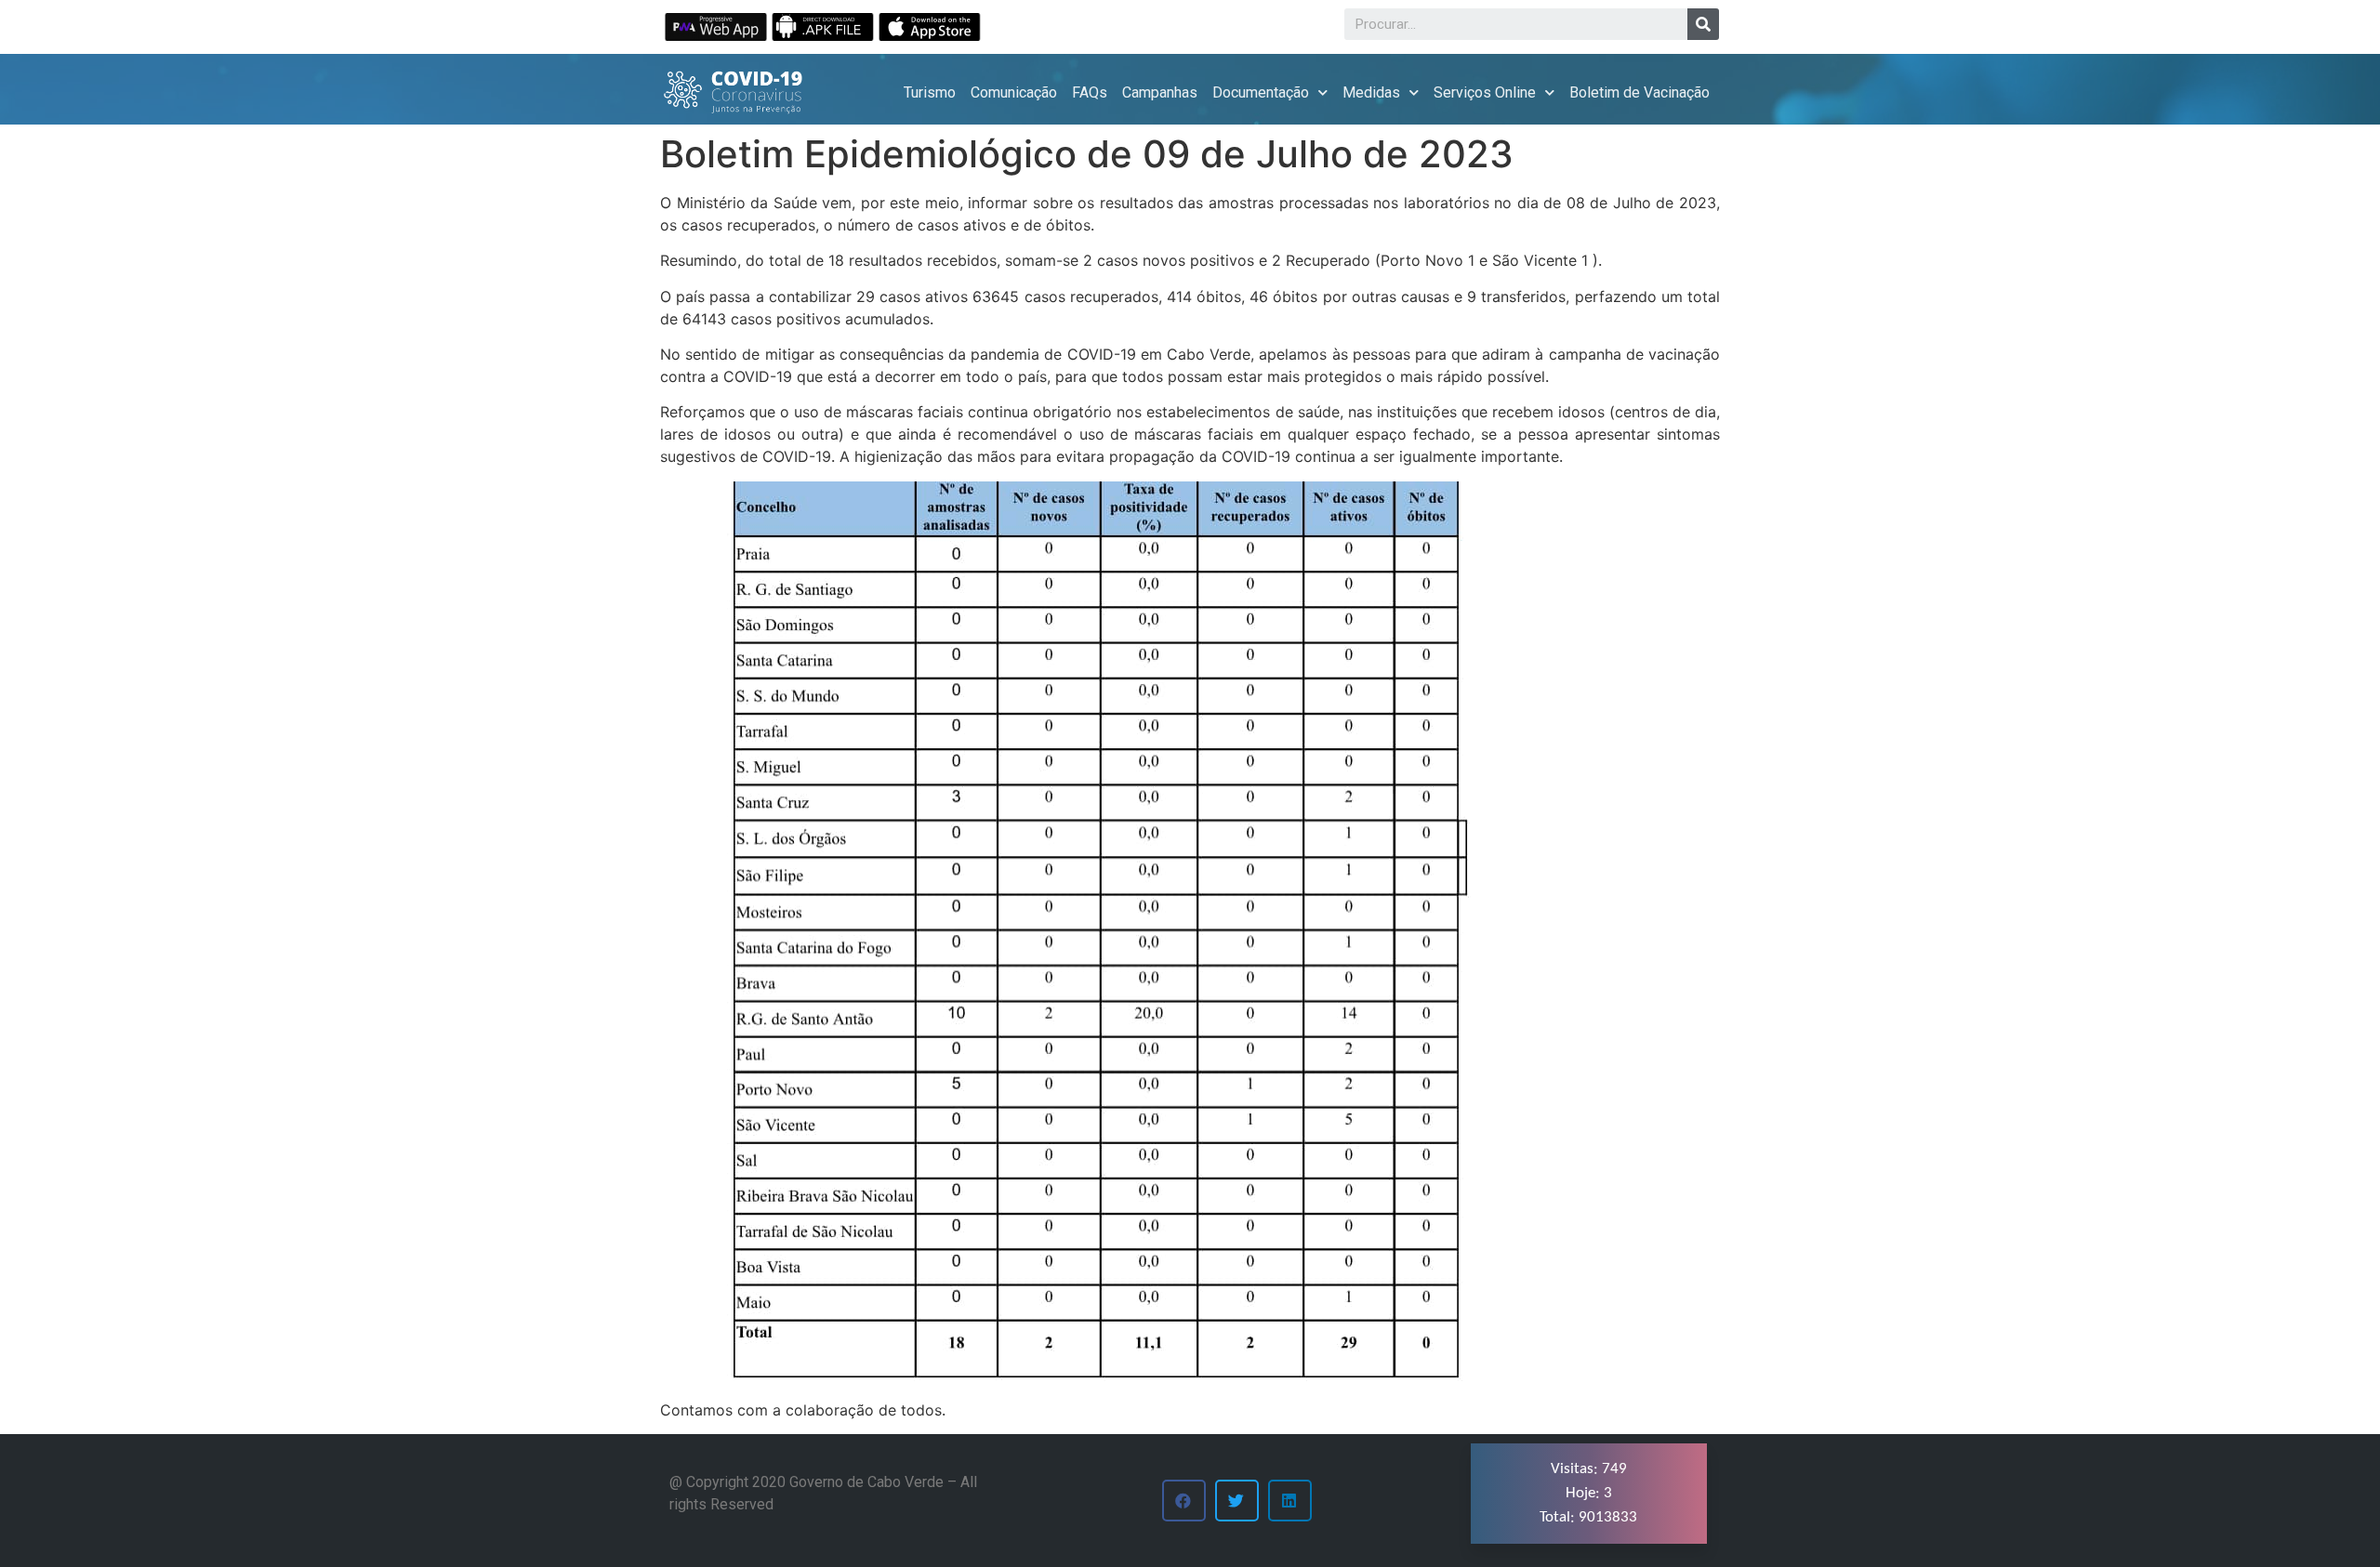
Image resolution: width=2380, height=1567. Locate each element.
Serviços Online (1485, 92)
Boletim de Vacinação (1640, 92)
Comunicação (1014, 92)
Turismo (930, 92)
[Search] (1703, 24)
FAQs (1090, 92)
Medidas (1371, 92)
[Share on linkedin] (1290, 1501)
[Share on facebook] (1184, 1501)
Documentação (1261, 92)
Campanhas (1160, 92)
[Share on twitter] (1237, 1501)
